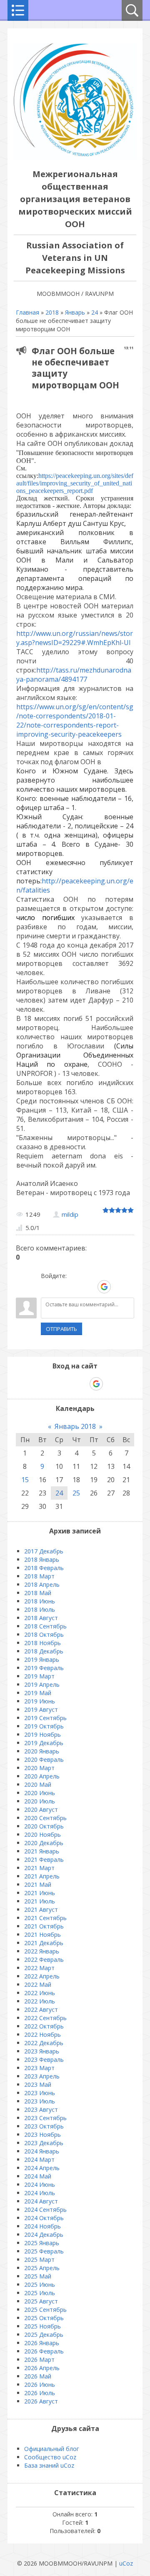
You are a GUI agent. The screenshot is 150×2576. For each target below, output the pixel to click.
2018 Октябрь (44, 1634)
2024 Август (41, 2201)
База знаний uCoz (49, 2465)
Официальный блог (52, 2449)
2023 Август (41, 2110)
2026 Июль (40, 2393)
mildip (70, 1214)
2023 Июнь (40, 2093)
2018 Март (39, 1576)
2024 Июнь (40, 2185)
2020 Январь (42, 1751)
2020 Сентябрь (45, 1818)
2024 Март (39, 2160)
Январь (75, 312)
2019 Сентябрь (45, 1718)
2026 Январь (42, 2343)
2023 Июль (40, 2101)
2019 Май (38, 1693)
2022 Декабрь (44, 2043)
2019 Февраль (44, 1668)
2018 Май (38, 1593)
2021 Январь (42, 1851)
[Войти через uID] (47, 1287)
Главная (27, 312)
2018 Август (41, 1618)
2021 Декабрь (44, 1943)
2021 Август (41, 1909)
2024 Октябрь (44, 2218)
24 (95, 312)
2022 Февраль (44, 1960)
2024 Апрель (42, 2168)
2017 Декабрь (44, 1551)
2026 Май (38, 2376)
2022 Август (41, 2010)
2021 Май (38, 1884)
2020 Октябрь (44, 1826)
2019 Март (39, 1676)
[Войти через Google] (104, 1287)
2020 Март (39, 1768)
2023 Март (39, 2068)
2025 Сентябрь (45, 2310)
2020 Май (38, 1784)
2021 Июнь (40, 1893)
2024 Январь (42, 2151)
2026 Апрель (42, 2368)
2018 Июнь (40, 1601)
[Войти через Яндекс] (90, 1287)
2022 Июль (40, 2001)
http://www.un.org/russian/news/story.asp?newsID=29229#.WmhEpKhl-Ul (75, 638)
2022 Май (38, 1985)
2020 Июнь (40, 1793)
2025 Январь (42, 2243)
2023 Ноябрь (42, 2135)
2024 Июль (40, 2193)
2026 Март (39, 2360)
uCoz (126, 2563)
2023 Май (38, 2085)
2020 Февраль (44, 1759)
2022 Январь (42, 1951)
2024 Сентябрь (45, 2210)
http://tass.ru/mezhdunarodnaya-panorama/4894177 (74, 675)
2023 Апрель (42, 2076)
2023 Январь (42, 2051)
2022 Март (39, 1968)
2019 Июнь (40, 1701)
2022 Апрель (42, 1976)
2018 (52, 312)
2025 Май (38, 2276)
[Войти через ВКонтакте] (61, 1287)
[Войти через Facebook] (75, 1287)
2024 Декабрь (44, 2235)
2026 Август (41, 2401)
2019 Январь (42, 1659)
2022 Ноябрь (42, 2035)
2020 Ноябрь (42, 1834)
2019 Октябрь (44, 1726)
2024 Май (38, 2176)
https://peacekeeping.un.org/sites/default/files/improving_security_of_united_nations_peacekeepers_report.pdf (75, 483)
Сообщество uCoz (50, 2457)
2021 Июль (40, 1901)
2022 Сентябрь (45, 2018)
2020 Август (41, 1809)
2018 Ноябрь (42, 1643)
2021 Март (39, 1868)
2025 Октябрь (44, 2318)
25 (76, 1493)
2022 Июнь (40, 1993)
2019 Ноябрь (42, 1734)
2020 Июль (40, 1801)
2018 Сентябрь (45, 1626)
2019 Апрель (42, 1684)
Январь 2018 (75, 1426)
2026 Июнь (40, 2385)
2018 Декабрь (44, 1651)
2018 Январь (42, 1559)
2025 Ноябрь (42, 2326)
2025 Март (39, 2260)
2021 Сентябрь (45, 1918)
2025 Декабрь (44, 2335)
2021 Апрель (42, 1876)
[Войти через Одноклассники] (119, 1287)
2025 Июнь (40, 2285)
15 (25, 1480)
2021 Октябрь (44, 1926)
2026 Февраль (44, 2351)
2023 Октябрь (44, 2126)
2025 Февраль (44, 2251)
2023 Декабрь (44, 2143)
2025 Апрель (42, 2268)
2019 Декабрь (44, 1743)
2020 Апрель (42, 1776)
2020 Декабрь (44, 1843)
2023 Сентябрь (45, 2118)
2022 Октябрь (44, 2026)
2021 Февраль (44, 1859)
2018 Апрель (42, 1584)
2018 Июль (40, 1609)
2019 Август (41, 1709)
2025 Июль (40, 2293)
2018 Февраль (44, 1568)
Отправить (61, 1329)
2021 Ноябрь (42, 1935)
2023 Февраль (44, 2060)
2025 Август (41, 2301)
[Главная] (75, 157)
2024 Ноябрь (42, 2226)
